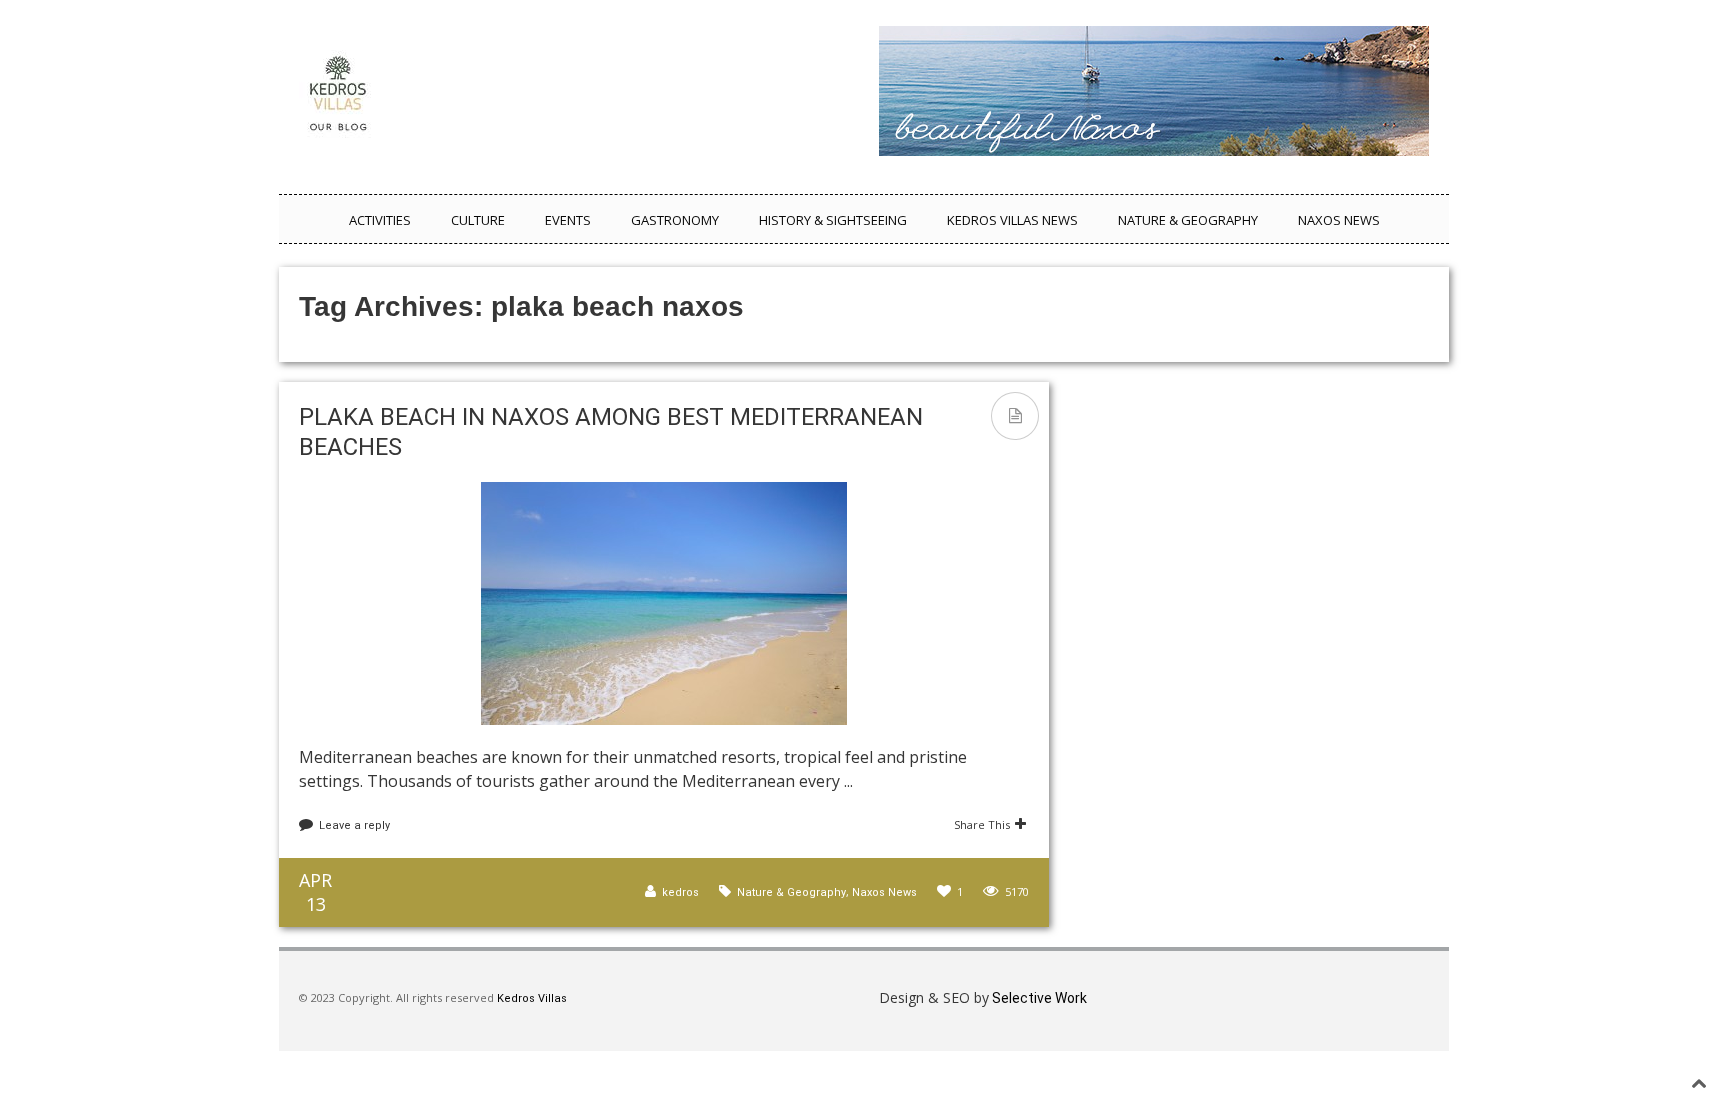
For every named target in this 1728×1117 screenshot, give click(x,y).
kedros (680, 892)
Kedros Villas (530, 998)
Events (568, 220)
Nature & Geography (1188, 220)
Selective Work (1038, 998)
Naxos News (1339, 220)
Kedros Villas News (1012, 220)
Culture (478, 220)
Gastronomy (675, 220)
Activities (380, 220)
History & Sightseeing (833, 220)
